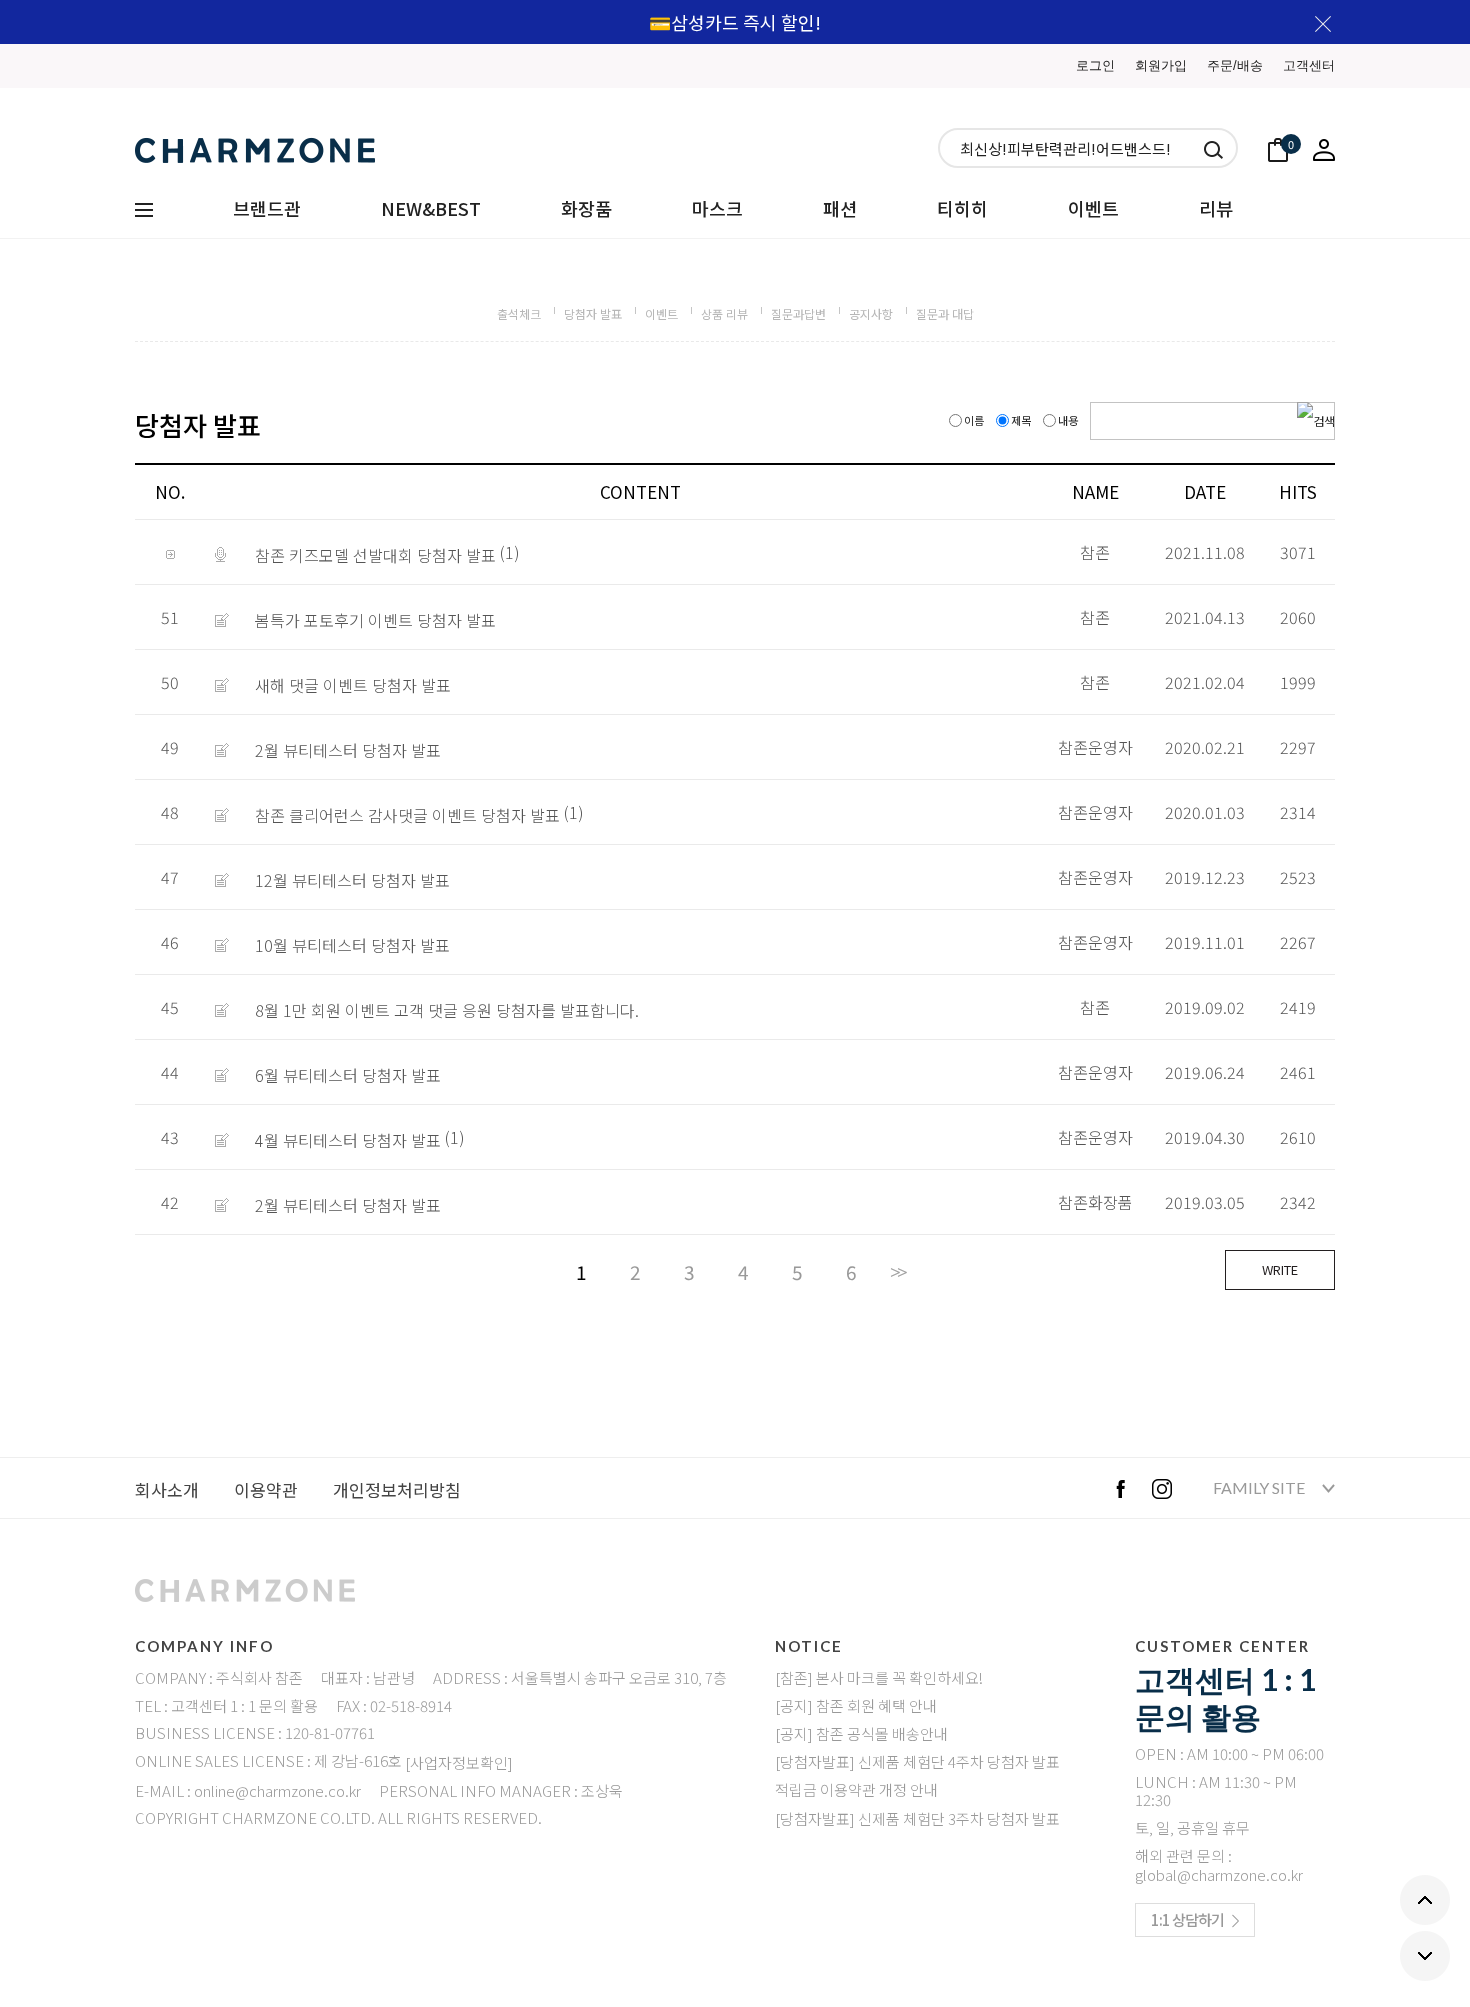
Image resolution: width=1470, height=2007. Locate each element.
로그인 (1095, 65)
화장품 (586, 208)
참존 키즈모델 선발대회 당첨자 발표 (375, 555)
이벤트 (1093, 208)
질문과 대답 (945, 313)
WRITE (1280, 1269)
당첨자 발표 (593, 313)
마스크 (717, 208)
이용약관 (266, 1489)
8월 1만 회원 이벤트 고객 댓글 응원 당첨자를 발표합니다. (447, 1010)
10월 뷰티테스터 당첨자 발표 (352, 945)
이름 (974, 420)
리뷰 (1216, 208)
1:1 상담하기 (1187, 1919)
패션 (840, 208)
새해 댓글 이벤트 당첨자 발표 (353, 685)
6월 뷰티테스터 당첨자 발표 (348, 1075)
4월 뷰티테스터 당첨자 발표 (348, 1140)
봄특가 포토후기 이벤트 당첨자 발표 (375, 620)
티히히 (962, 208)
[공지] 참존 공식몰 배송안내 (861, 1734)
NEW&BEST (431, 208)
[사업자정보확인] (459, 1762)
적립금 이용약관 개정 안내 (856, 1790)
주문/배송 (1235, 65)
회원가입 (1161, 65)
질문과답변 (798, 313)
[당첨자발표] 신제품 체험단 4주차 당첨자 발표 (917, 1762)
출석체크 (519, 313)
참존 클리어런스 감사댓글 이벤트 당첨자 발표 (407, 815)
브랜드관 (267, 208)
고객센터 (1309, 65)
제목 (1021, 420)
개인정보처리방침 (397, 1489)
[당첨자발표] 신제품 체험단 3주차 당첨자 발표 (917, 1818)
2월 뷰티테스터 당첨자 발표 (348, 750)
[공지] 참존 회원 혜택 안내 (856, 1705)
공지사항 (871, 313)
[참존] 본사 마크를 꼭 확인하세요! (879, 1677)
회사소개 (167, 1489)
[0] (1278, 147)
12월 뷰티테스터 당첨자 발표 (352, 880)
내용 (1068, 420)
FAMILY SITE (1260, 1487)
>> (897, 1272)
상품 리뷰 (724, 313)
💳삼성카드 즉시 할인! (735, 22)
